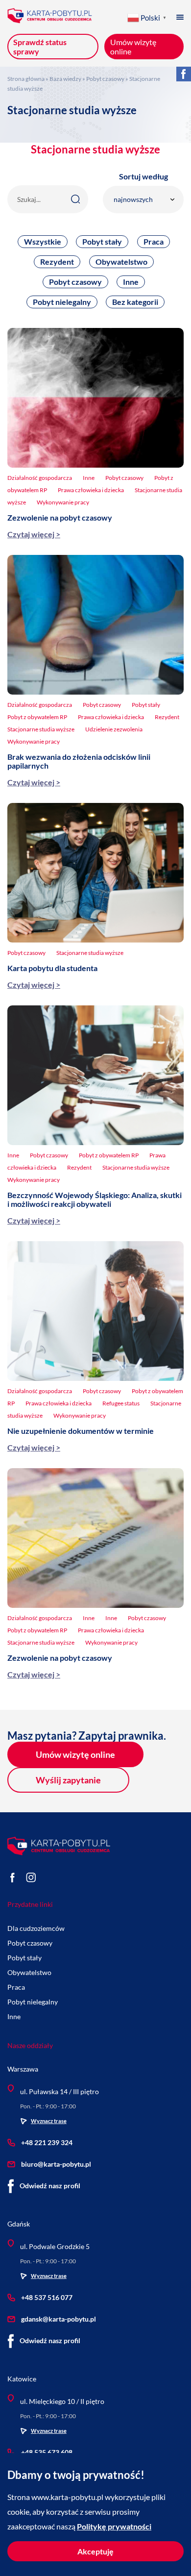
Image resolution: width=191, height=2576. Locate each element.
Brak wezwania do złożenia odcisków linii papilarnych (79, 761)
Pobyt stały (102, 241)
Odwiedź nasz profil (50, 2186)
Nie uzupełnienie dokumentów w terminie (81, 1431)
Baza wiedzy (65, 79)
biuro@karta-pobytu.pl (56, 2164)
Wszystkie (43, 241)
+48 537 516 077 (47, 2297)
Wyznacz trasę (49, 2121)
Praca (154, 241)
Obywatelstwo (121, 262)
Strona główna (26, 79)
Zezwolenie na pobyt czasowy (60, 517)
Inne (131, 282)
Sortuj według (143, 176)
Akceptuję (95, 2551)
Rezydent (57, 262)
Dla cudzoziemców (36, 1928)
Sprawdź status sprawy (40, 47)
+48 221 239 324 (47, 2142)
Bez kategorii (135, 302)
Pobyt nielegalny (62, 302)
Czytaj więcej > (34, 534)
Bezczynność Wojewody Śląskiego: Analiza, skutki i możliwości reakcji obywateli (95, 1199)
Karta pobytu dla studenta (52, 968)
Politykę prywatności (114, 2526)
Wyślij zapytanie (68, 1780)
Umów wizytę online (75, 1754)
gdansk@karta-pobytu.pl (59, 2319)
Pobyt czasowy (105, 79)
